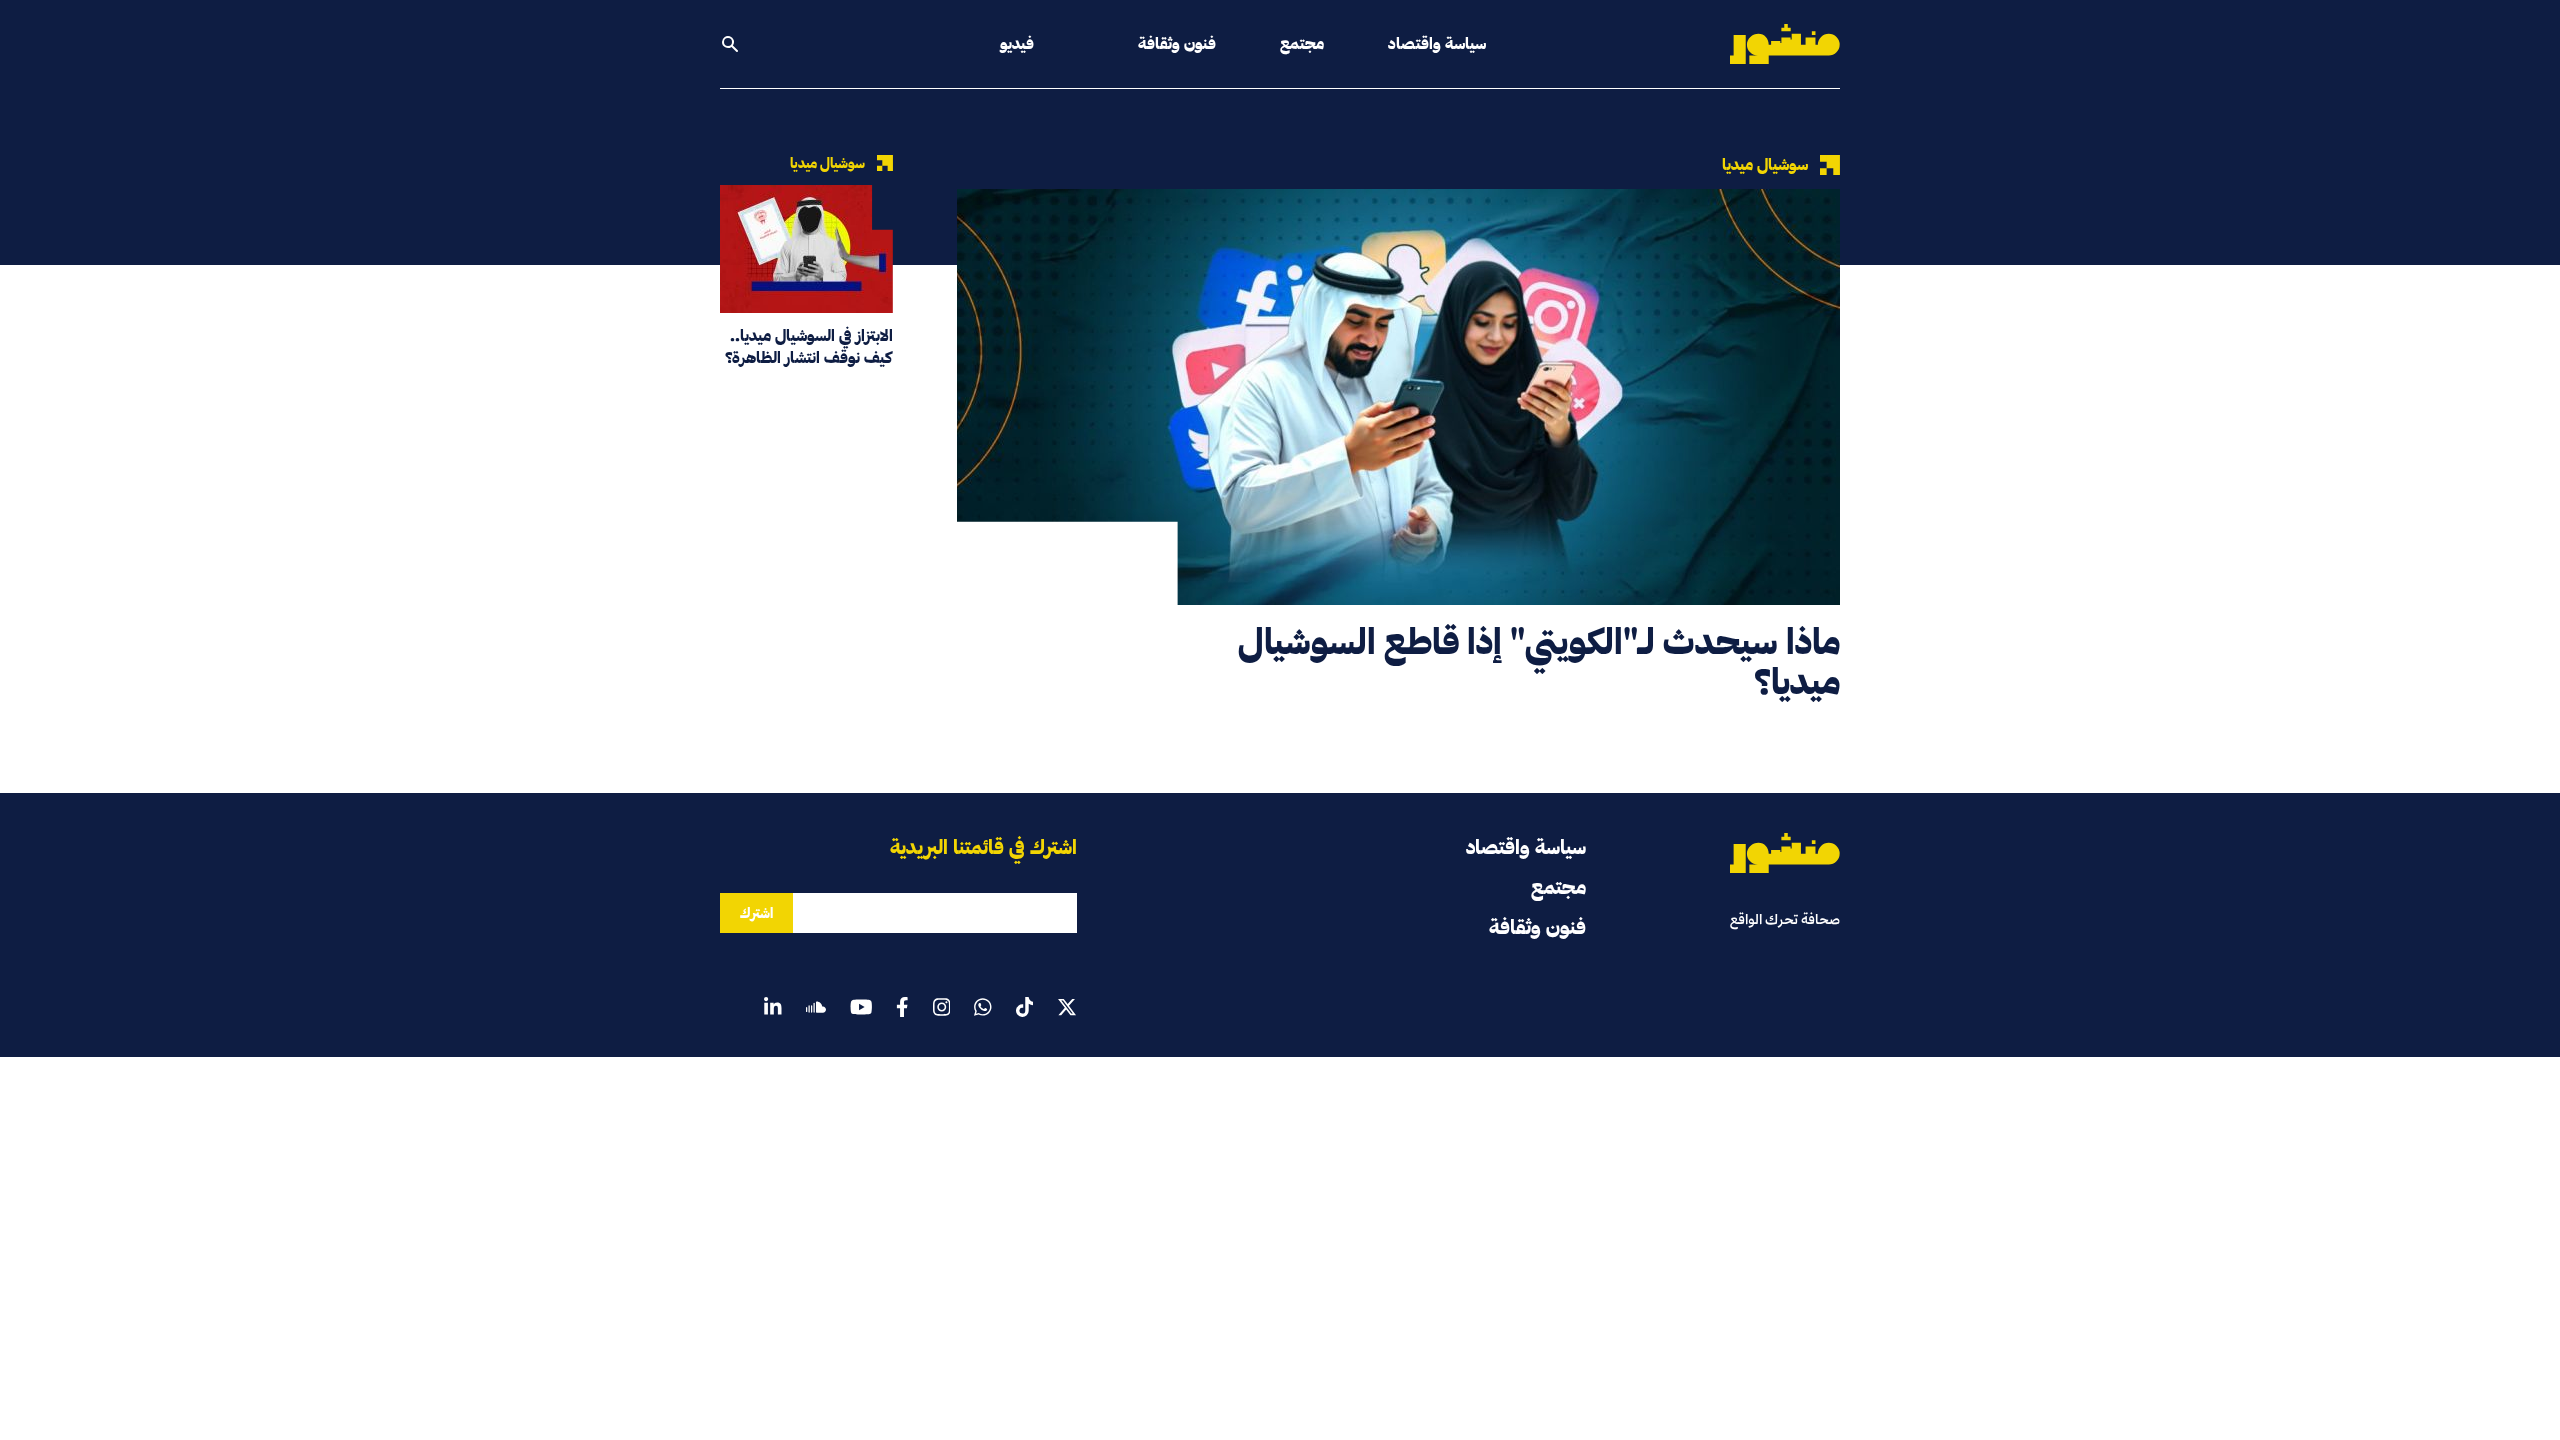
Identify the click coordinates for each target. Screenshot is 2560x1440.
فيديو (1017, 43)
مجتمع (1302, 43)
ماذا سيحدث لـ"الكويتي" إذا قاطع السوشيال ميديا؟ (1539, 661)
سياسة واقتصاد (1437, 43)
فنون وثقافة (1177, 43)
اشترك (756, 913)
